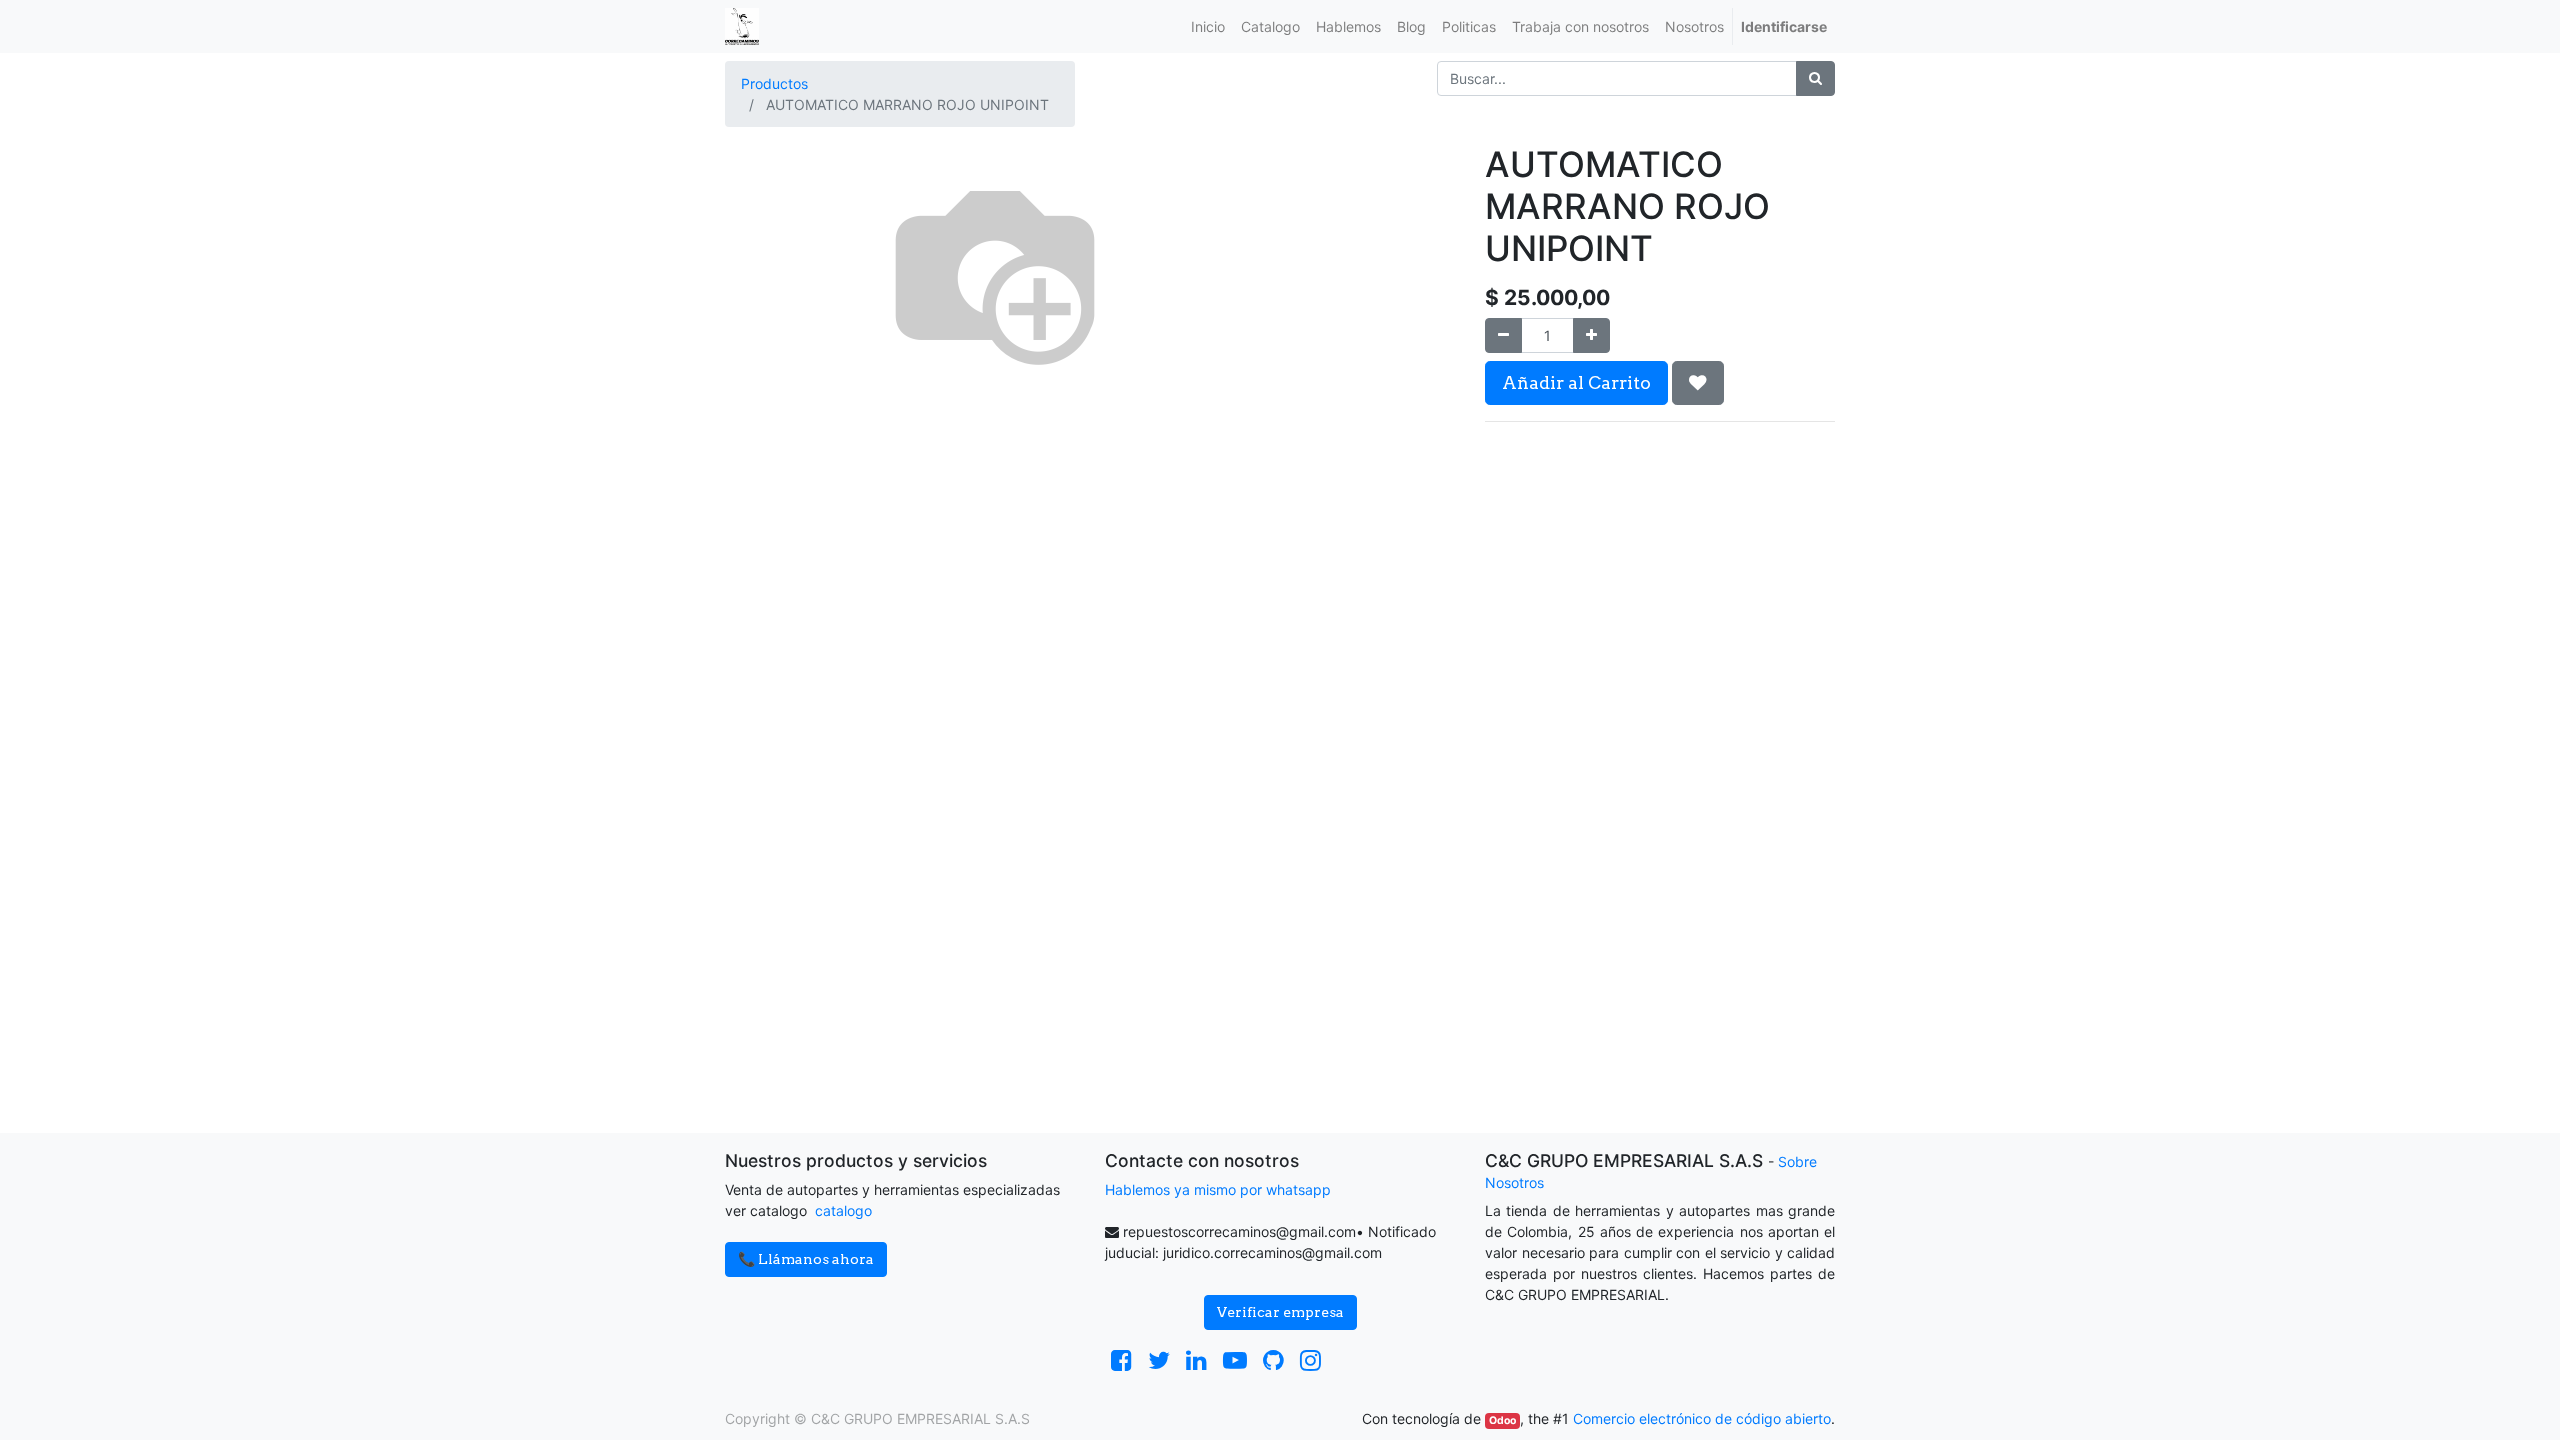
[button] (1698, 383)
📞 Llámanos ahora (806, 1259)
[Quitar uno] (1503, 335)
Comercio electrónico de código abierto (1702, 1418)
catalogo (843, 1210)
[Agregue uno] (1591, 335)
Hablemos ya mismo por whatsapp (1218, 1189)
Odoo (1502, 1420)
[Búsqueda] (1815, 78)
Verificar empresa (1280, 1312)
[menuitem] (1208, 26)
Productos (774, 83)
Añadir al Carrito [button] (1576, 382)
